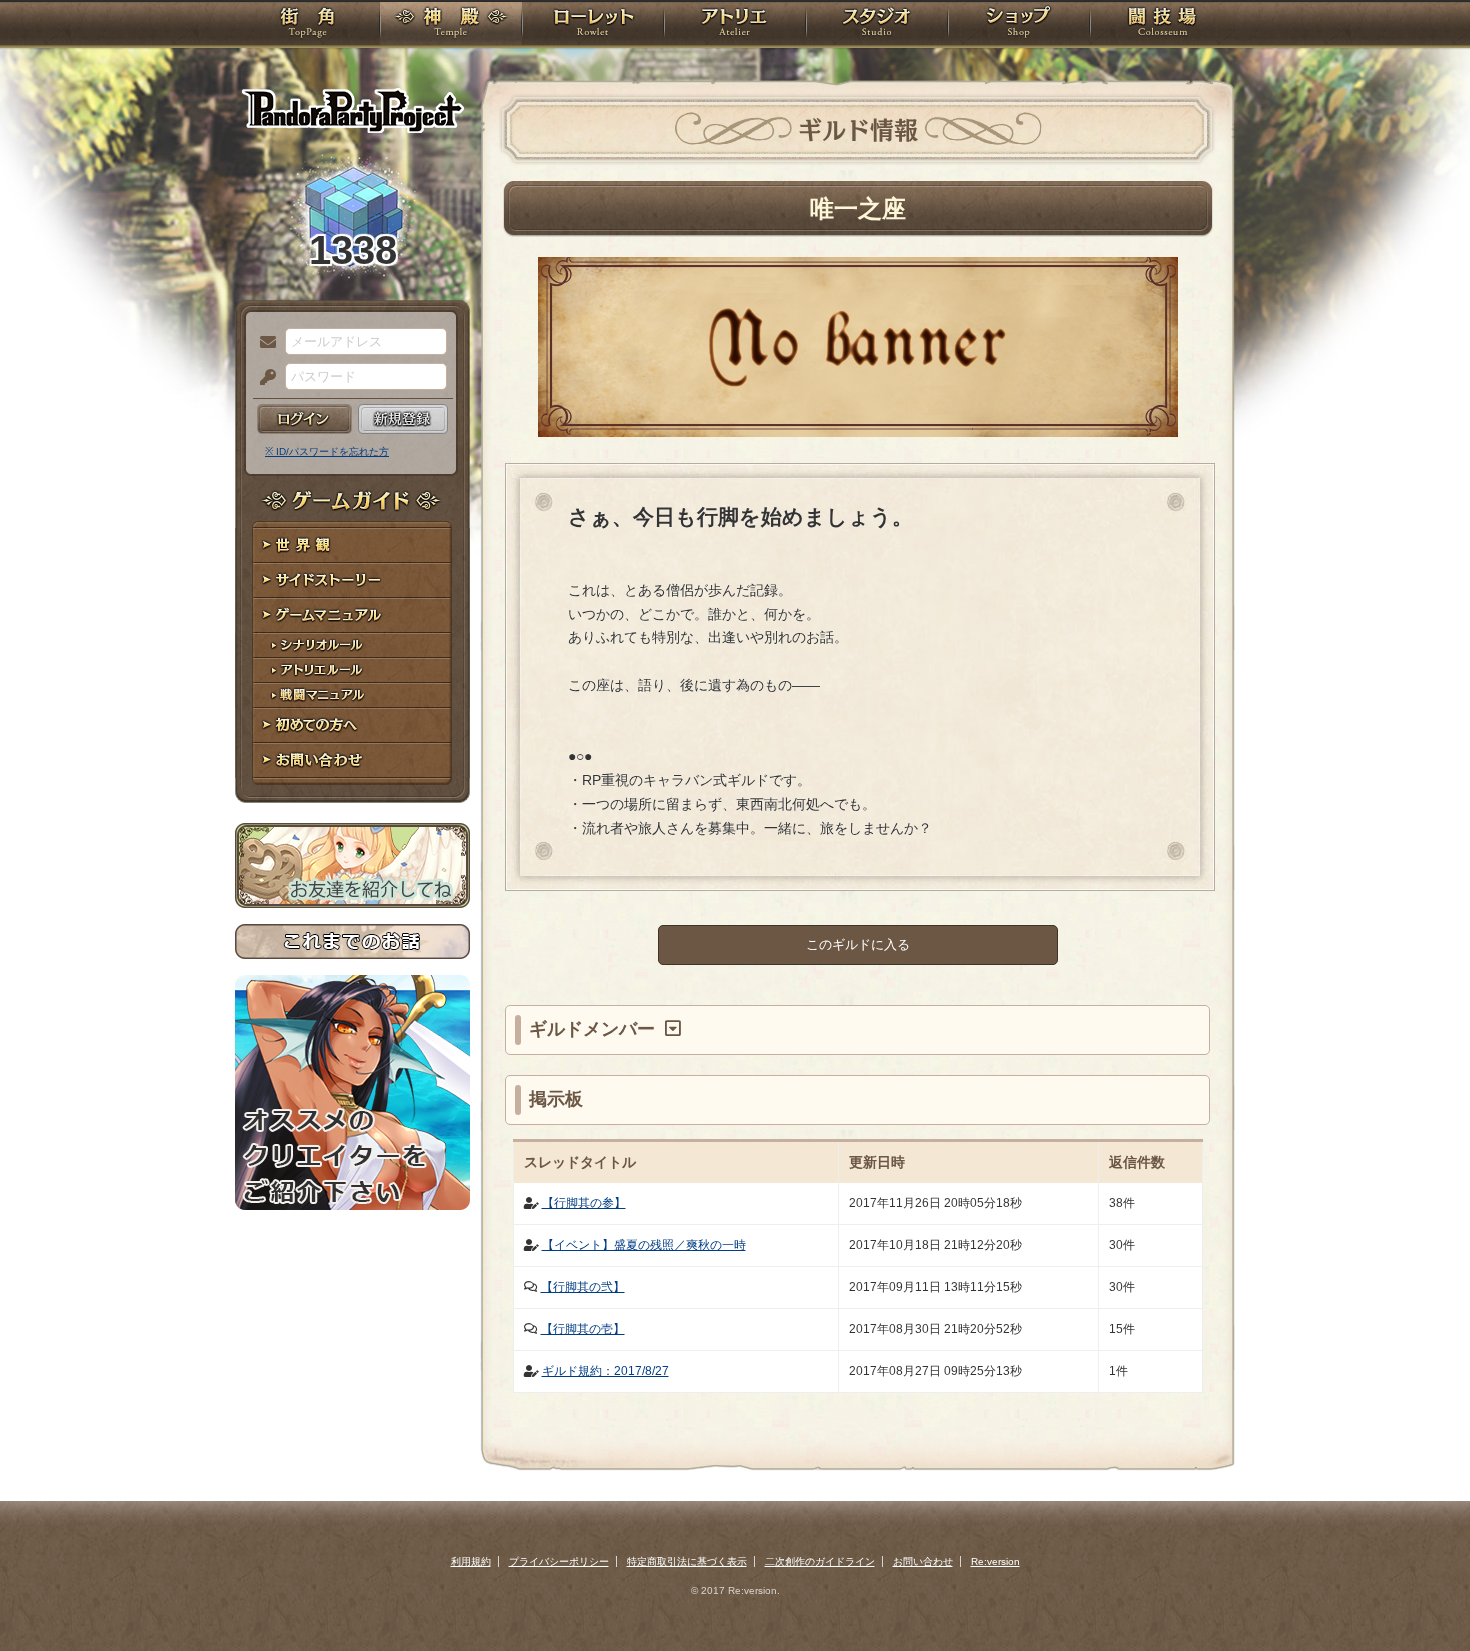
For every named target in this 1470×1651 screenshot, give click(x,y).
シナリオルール (352, 645)
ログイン (304, 419)
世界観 (352, 545)
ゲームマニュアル (352, 615)
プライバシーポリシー (559, 1561)
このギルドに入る (858, 944)
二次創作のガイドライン (820, 1561)
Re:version (995, 1561)
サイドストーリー (352, 580)
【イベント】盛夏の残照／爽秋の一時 (644, 1245)
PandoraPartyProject (352, 110)
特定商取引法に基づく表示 (687, 1561)
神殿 (451, 25)
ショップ (1019, 25)
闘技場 (1162, 25)
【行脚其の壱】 (583, 1329)
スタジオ (877, 25)
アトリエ (735, 25)
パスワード (263, 378)
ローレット (593, 25)
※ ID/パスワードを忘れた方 (327, 451)
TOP (307, 25)
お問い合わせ (352, 760)
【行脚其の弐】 (583, 1287)
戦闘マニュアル (352, 695)
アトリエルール (352, 670)
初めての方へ (352, 725)
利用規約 (471, 1561)
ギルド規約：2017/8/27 (605, 1371)
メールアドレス (263, 343)
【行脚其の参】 (584, 1203)
